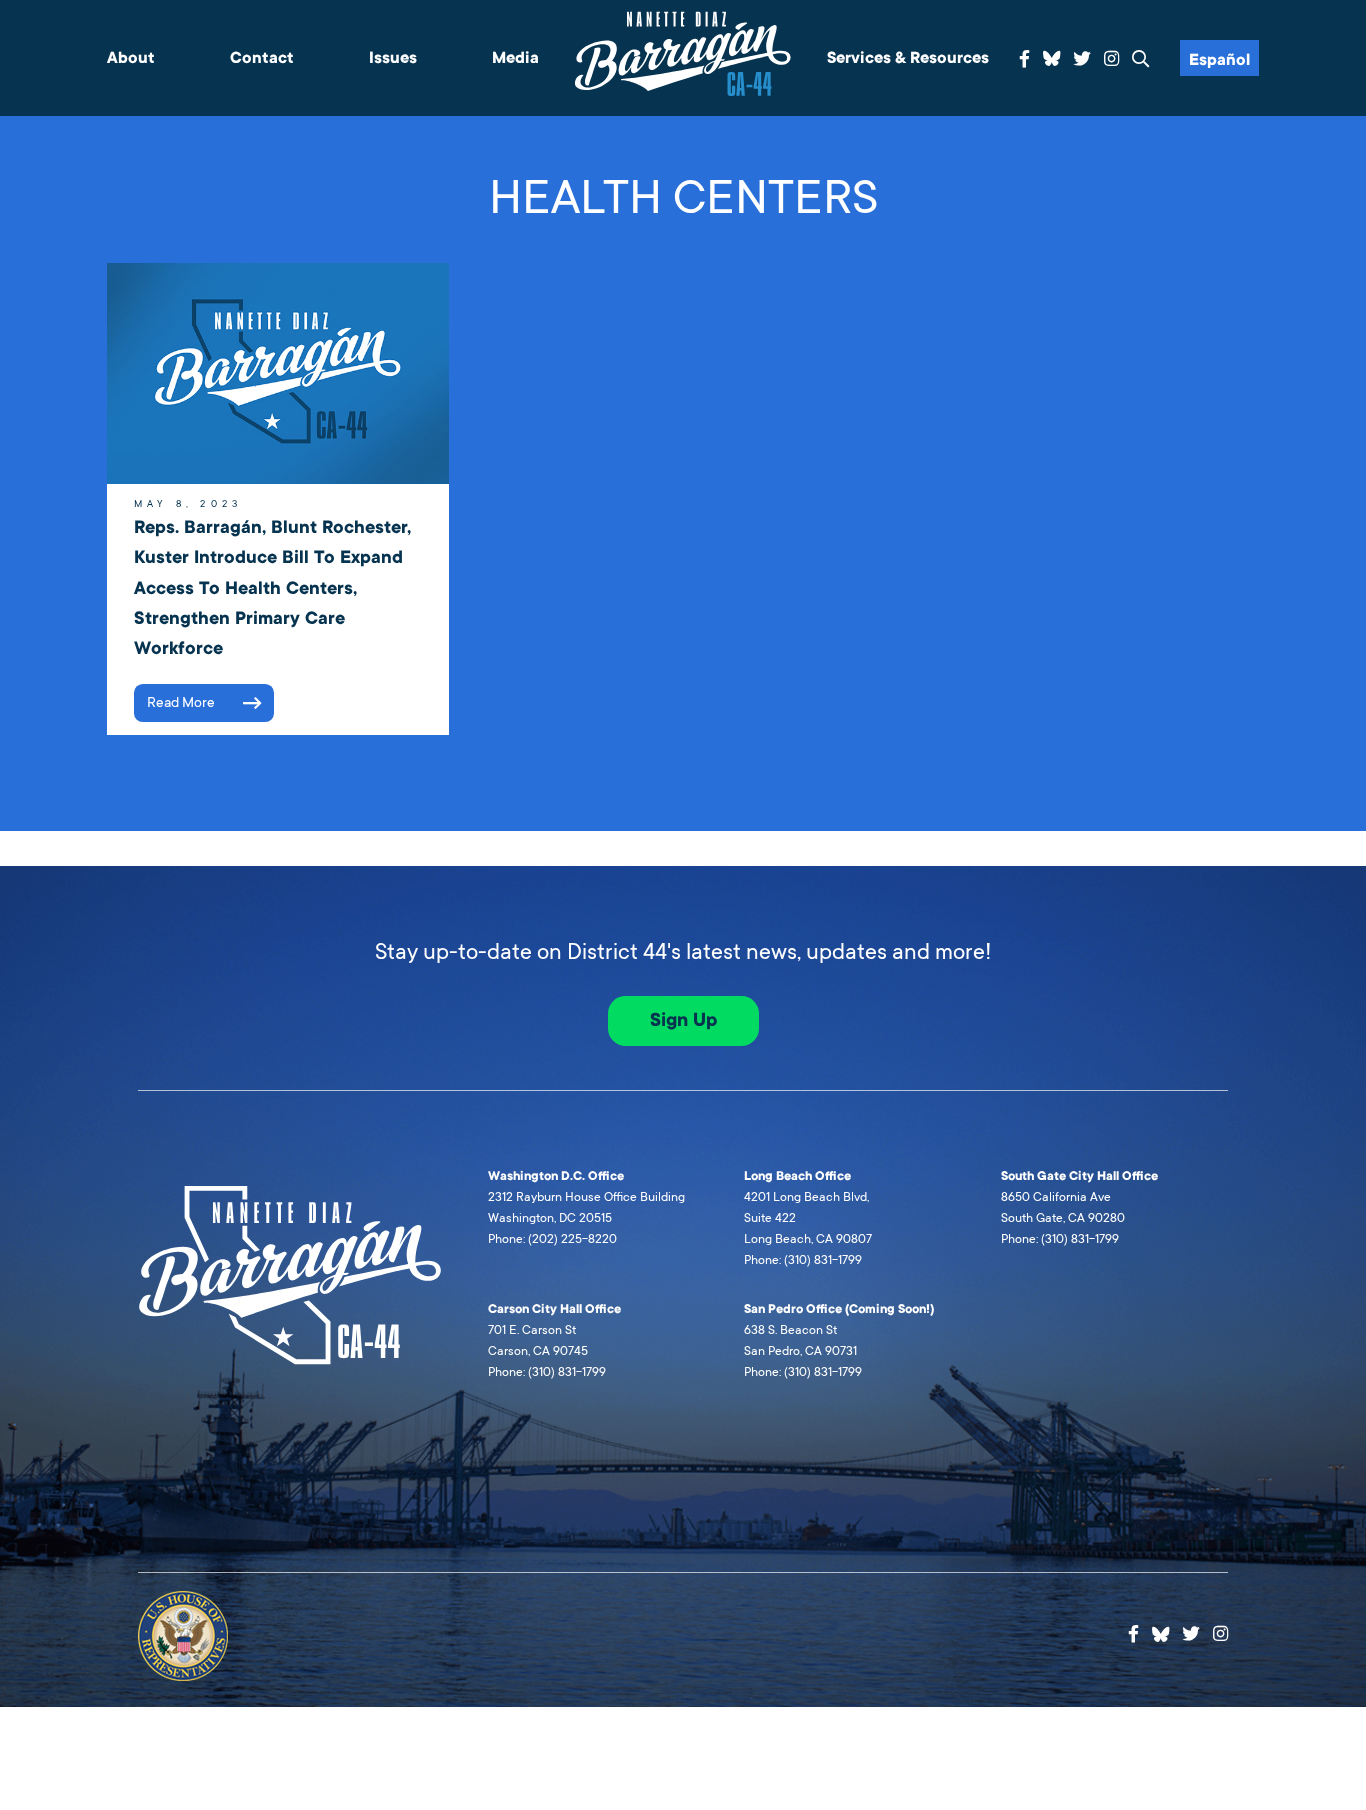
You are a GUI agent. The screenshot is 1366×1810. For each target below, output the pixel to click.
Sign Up (683, 1020)
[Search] (1141, 59)
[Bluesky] (1052, 56)
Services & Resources (908, 58)
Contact (262, 58)
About (131, 58)
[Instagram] (1111, 59)
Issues (393, 58)
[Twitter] (1082, 59)
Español (1219, 60)
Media (515, 58)
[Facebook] (1024, 59)
